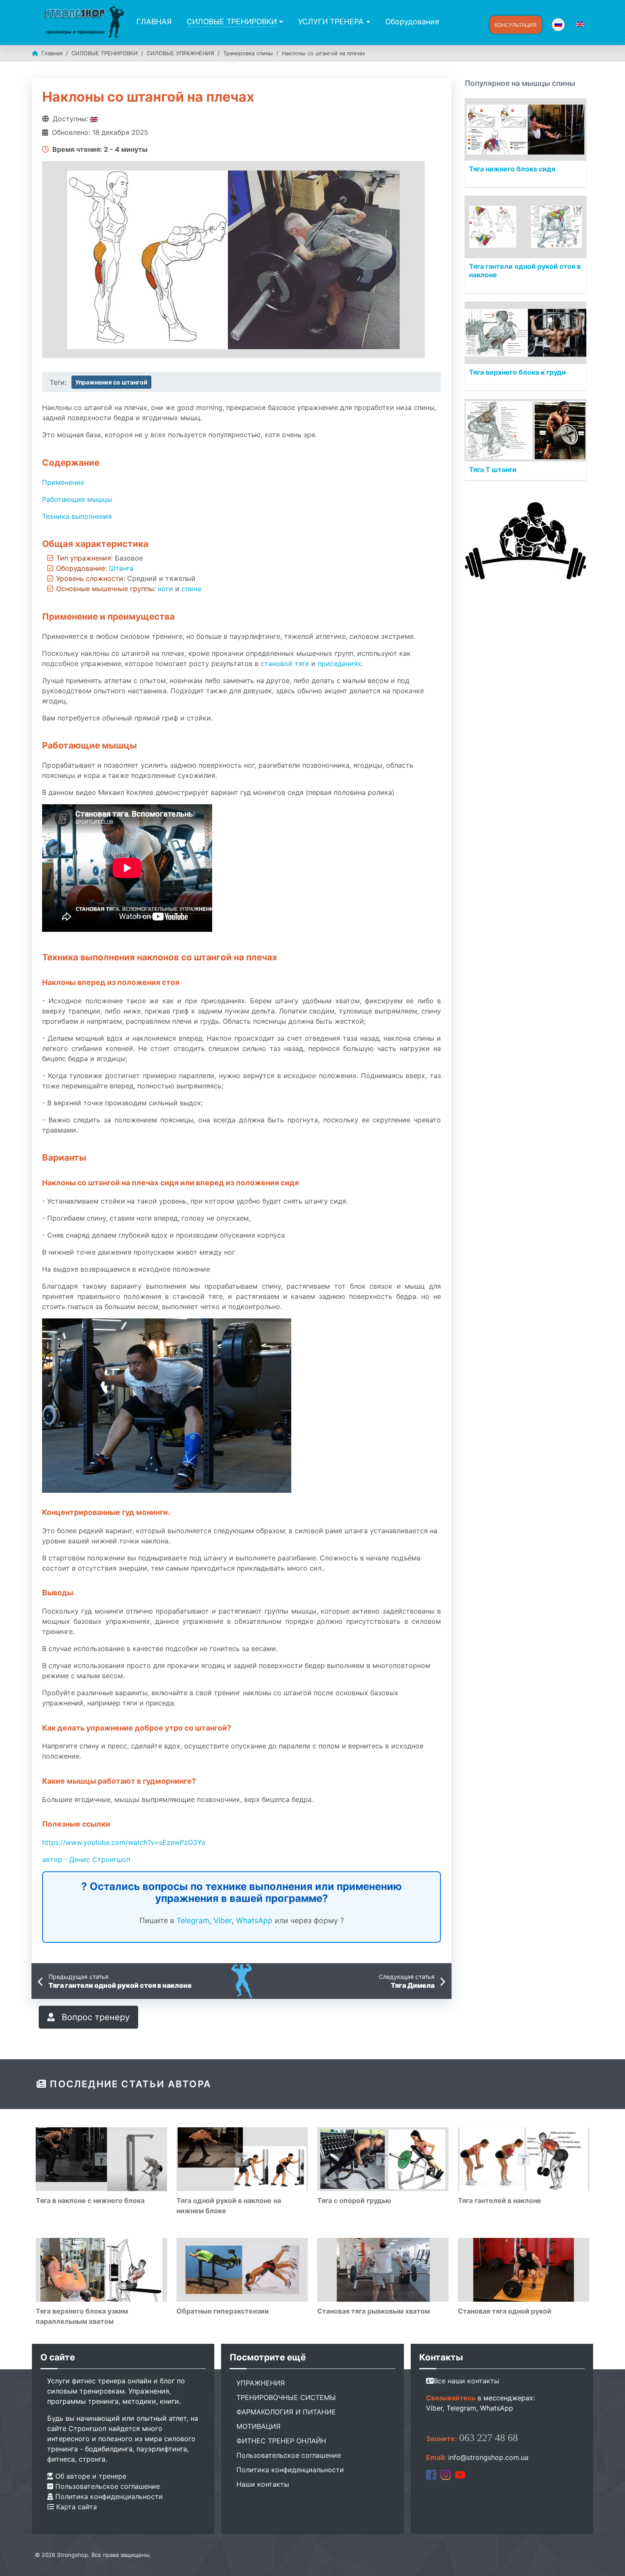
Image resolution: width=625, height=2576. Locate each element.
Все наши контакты (466, 2381)
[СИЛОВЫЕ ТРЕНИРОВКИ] (280, 22)
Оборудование (412, 21)
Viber (223, 1920)
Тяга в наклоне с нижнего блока (90, 2200)
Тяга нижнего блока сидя (512, 169)
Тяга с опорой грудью (354, 2200)
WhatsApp (254, 1920)
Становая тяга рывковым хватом (374, 2311)
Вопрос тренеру (94, 2017)
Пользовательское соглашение (107, 2486)
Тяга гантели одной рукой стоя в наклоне (525, 270)
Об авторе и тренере (90, 2476)
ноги (165, 589)
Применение (63, 482)
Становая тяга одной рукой (505, 2311)
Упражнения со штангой (111, 382)
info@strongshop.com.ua (488, 2457)
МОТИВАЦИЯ (259, 2426)
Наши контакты (263, 2484)
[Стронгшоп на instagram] (446, 2474)
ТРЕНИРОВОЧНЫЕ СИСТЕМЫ (286, 2397)
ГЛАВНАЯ (154, 21)
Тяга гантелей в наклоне (500, 2200)
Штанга (121, 568)
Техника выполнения (77, 516)
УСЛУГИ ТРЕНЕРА (331, 21)
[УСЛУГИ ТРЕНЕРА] (367, 22)
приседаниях (339, 663)
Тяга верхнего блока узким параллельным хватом (82, 2316)
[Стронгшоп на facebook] (431, 2474)
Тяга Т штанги (493, 470)
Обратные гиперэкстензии (223, 2311)
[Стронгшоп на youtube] (460, 2474)
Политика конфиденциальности (108, 2496)
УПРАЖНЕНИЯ (261, 2383)
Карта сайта (75, 2507)
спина (191, 589)
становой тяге (285, 663)
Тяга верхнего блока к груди (517, 372)
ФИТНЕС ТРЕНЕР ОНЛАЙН (281, 2441)
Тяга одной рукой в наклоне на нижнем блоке (229, 2206)
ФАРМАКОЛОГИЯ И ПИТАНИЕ (286, 2412)
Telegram (193, 1920)
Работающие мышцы (77, 499)
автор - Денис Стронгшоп (86, 1859)
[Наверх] (610, 2560)
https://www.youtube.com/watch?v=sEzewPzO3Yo (124, 1842)
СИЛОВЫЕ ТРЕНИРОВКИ (232, 21)
